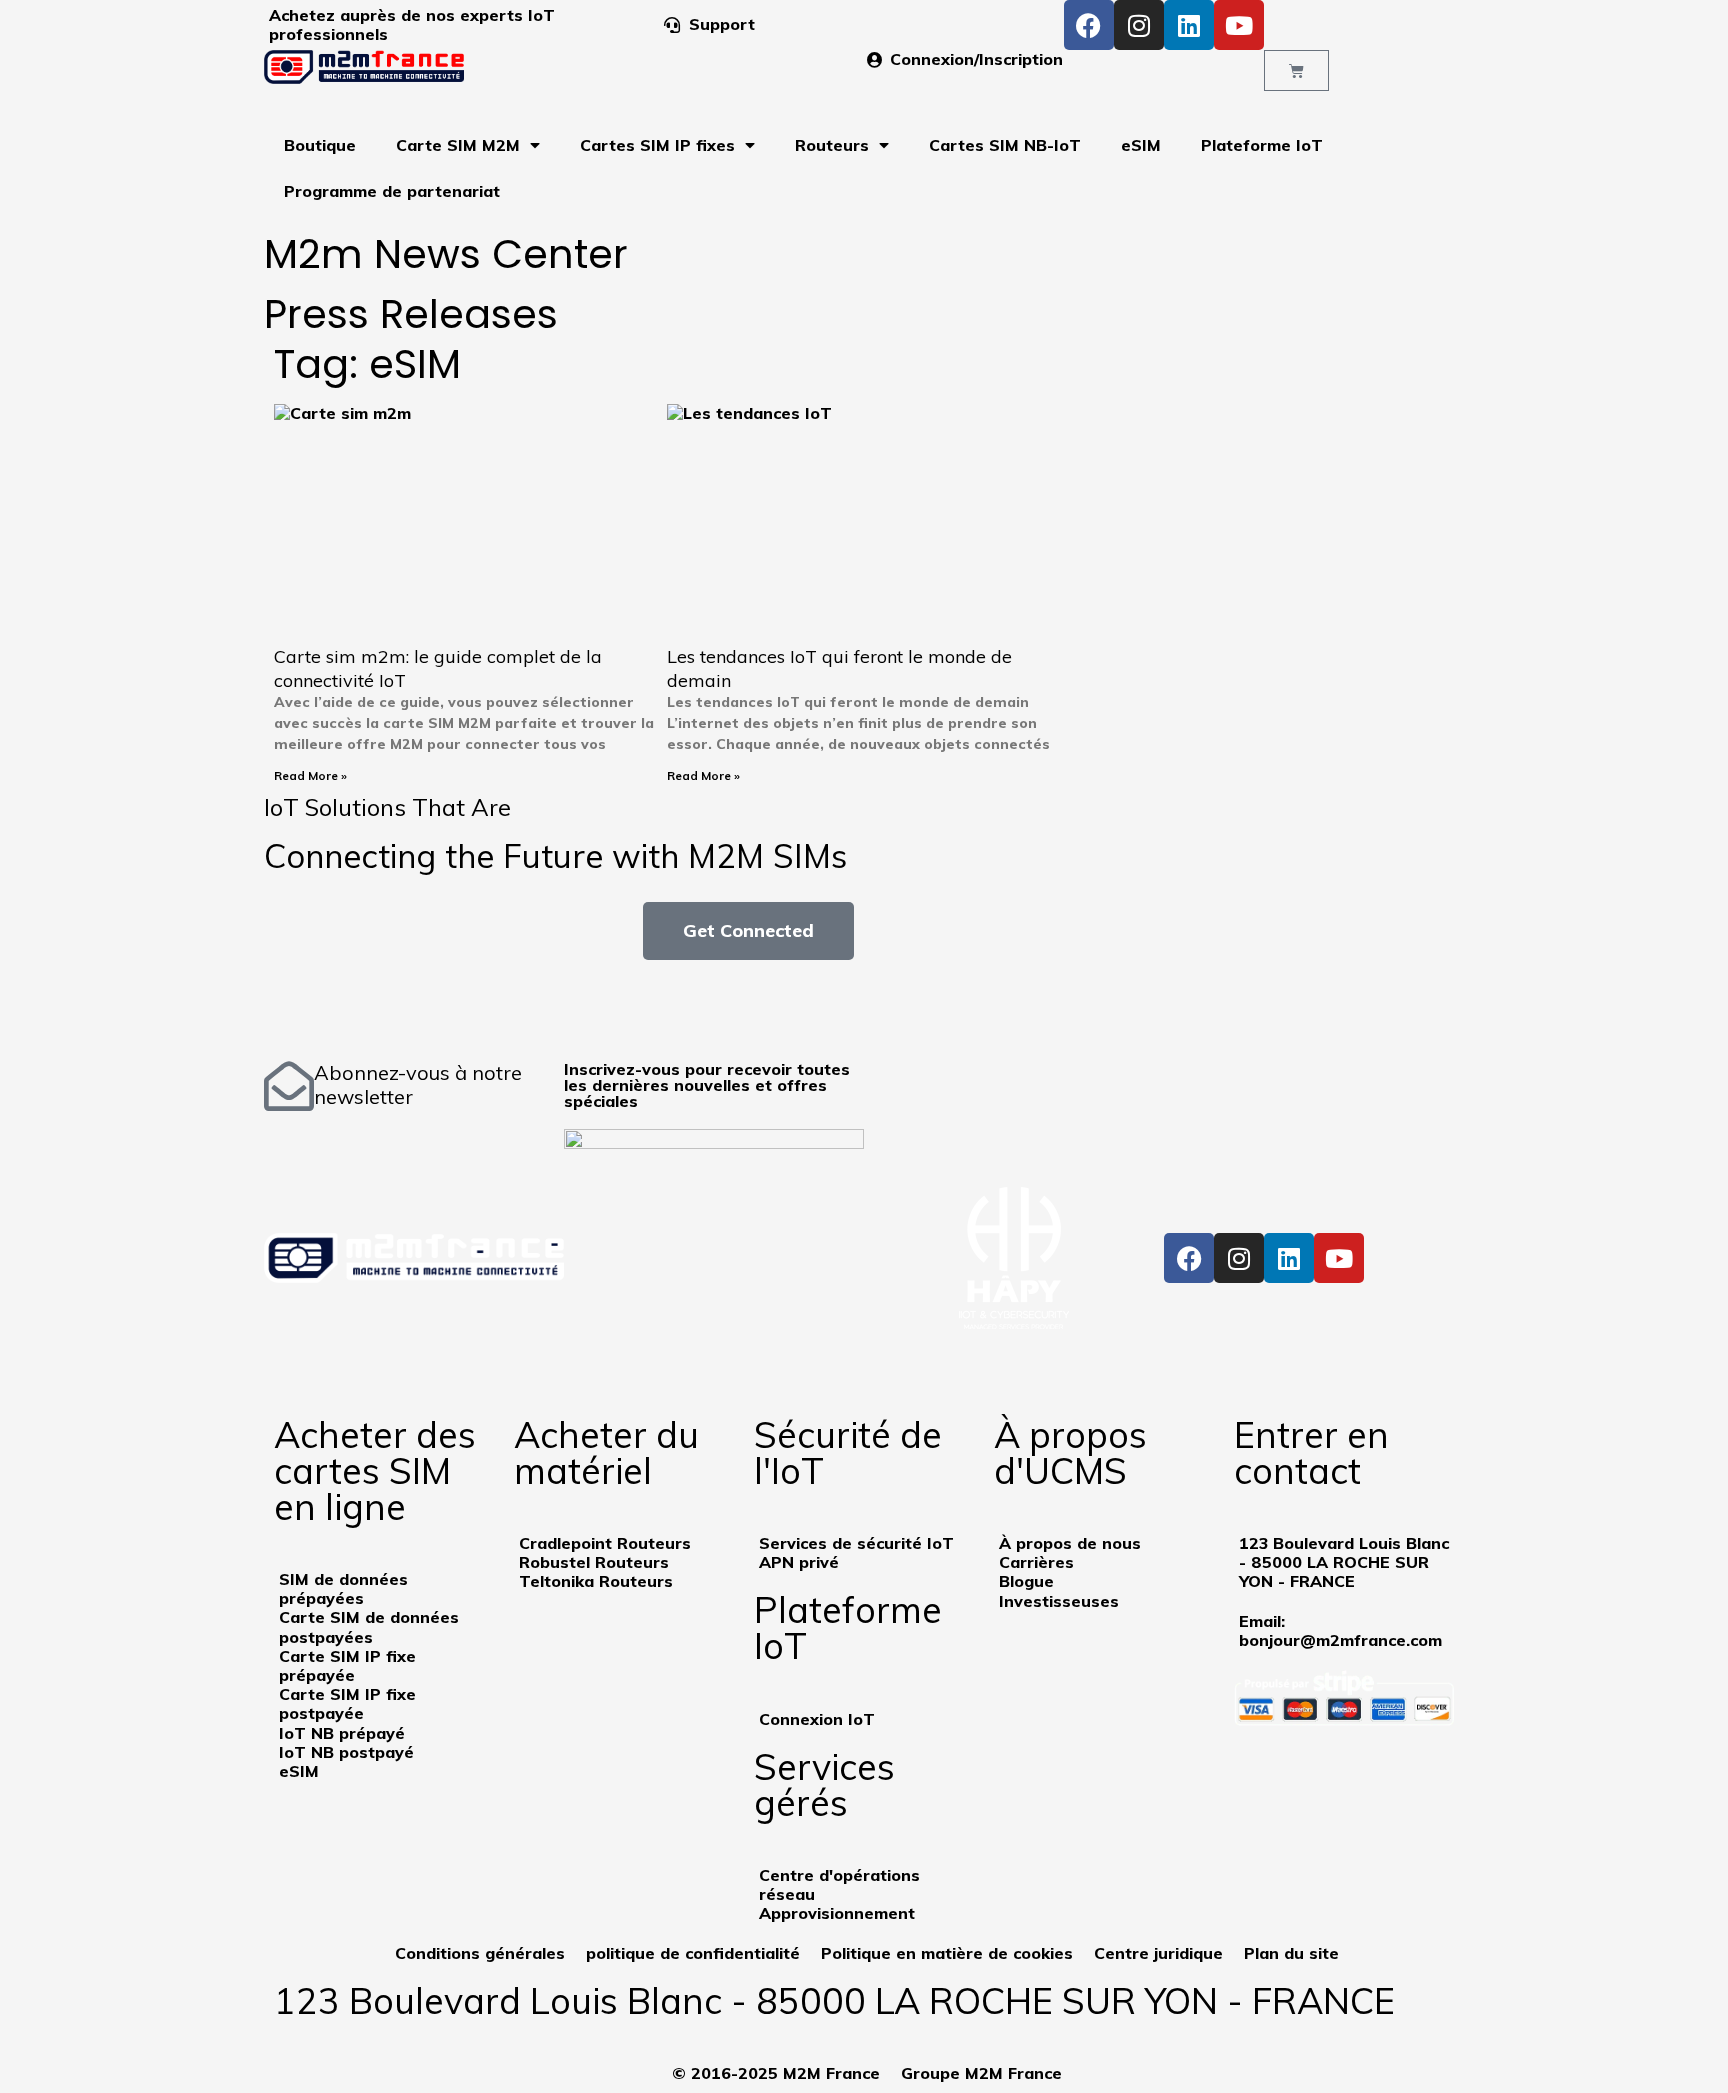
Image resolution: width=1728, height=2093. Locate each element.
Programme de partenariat (392, 191)
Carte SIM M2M (458, 145)
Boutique (320, 145)
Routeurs (832, 145)
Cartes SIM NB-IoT (1005, 145)
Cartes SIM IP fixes (657, 145)
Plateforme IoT (1262, 145)
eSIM (1141, 145)
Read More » (310, 775)
